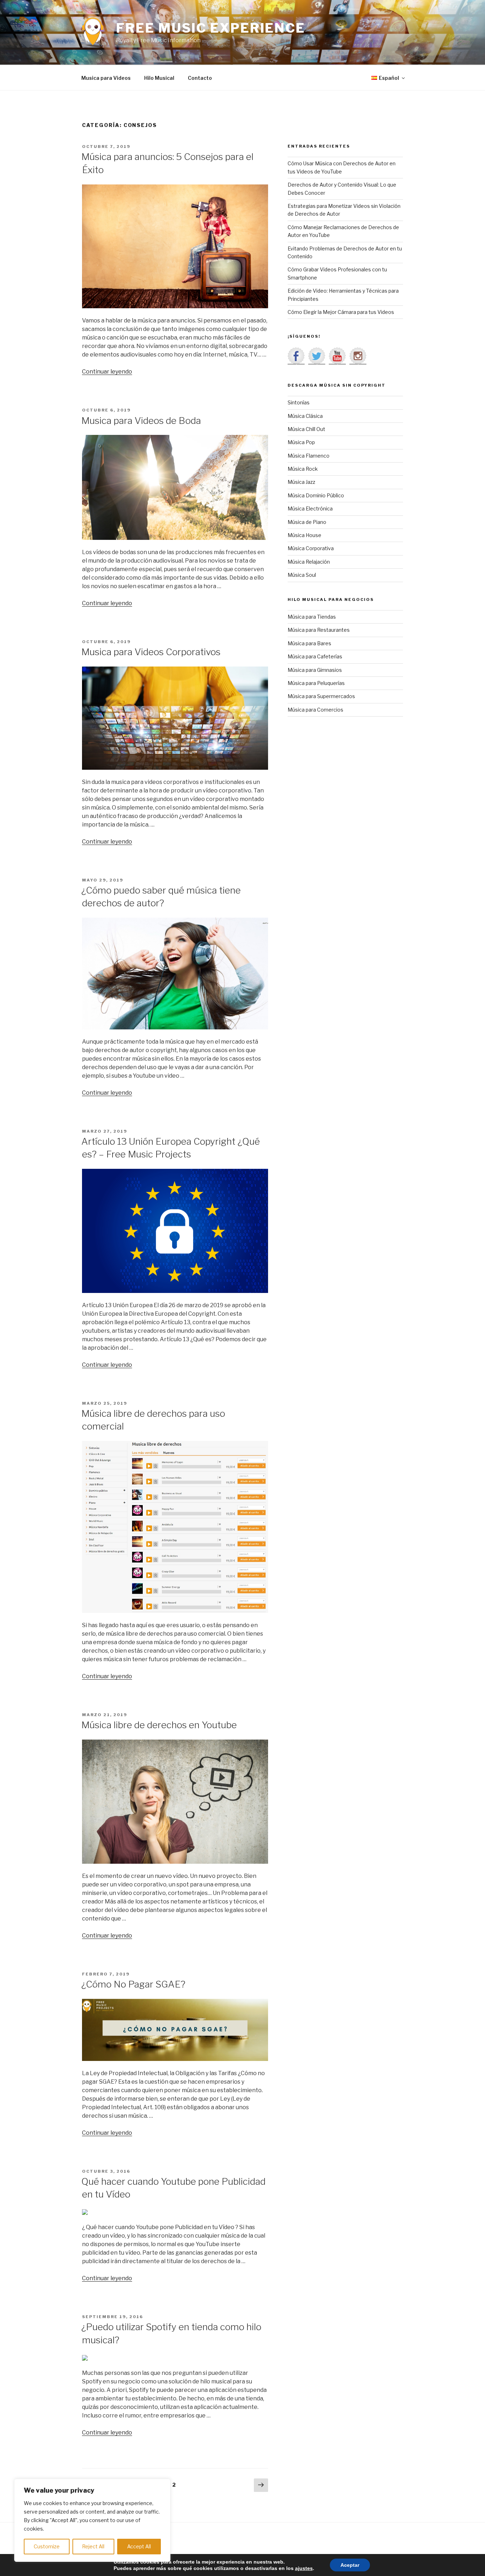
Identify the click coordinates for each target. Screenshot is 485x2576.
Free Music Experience (211, 28)
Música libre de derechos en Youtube (159, 1725)
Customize (47, 2546)
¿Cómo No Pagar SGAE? (133, 1984)
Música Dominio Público (316, 495)
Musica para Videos (106, 78)
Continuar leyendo (107, 372)
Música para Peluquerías (316, 683)
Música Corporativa (311, 548)
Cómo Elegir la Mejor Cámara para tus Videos (341, 312)
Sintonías (299, 402)
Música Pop (301, 442)
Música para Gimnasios (315, 670)
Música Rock (303, 469)
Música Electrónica (310, 508)
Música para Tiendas (312, 617)
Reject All (93, 2546)
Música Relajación (309, 562)
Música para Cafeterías (315, 656)
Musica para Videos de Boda (141, 421)
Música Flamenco (309, 456)
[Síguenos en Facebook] (296, 356)
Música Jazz (301, 482)
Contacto (200, 78)
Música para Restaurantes (319, 630)
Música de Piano (307, 522)
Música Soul (302, 575)
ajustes (304, 2568)
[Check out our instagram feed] (358, 356)
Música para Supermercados (321, 696)
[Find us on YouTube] (337, 356)
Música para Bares (309, 643)
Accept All (139, 2546)
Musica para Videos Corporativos (151, 652)
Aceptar (350, 2565)
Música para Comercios (315, 710)
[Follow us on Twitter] (317, 356)
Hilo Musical (159, 78)
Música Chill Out (306, 429)
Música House (304, 535)
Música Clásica (305, 416)
